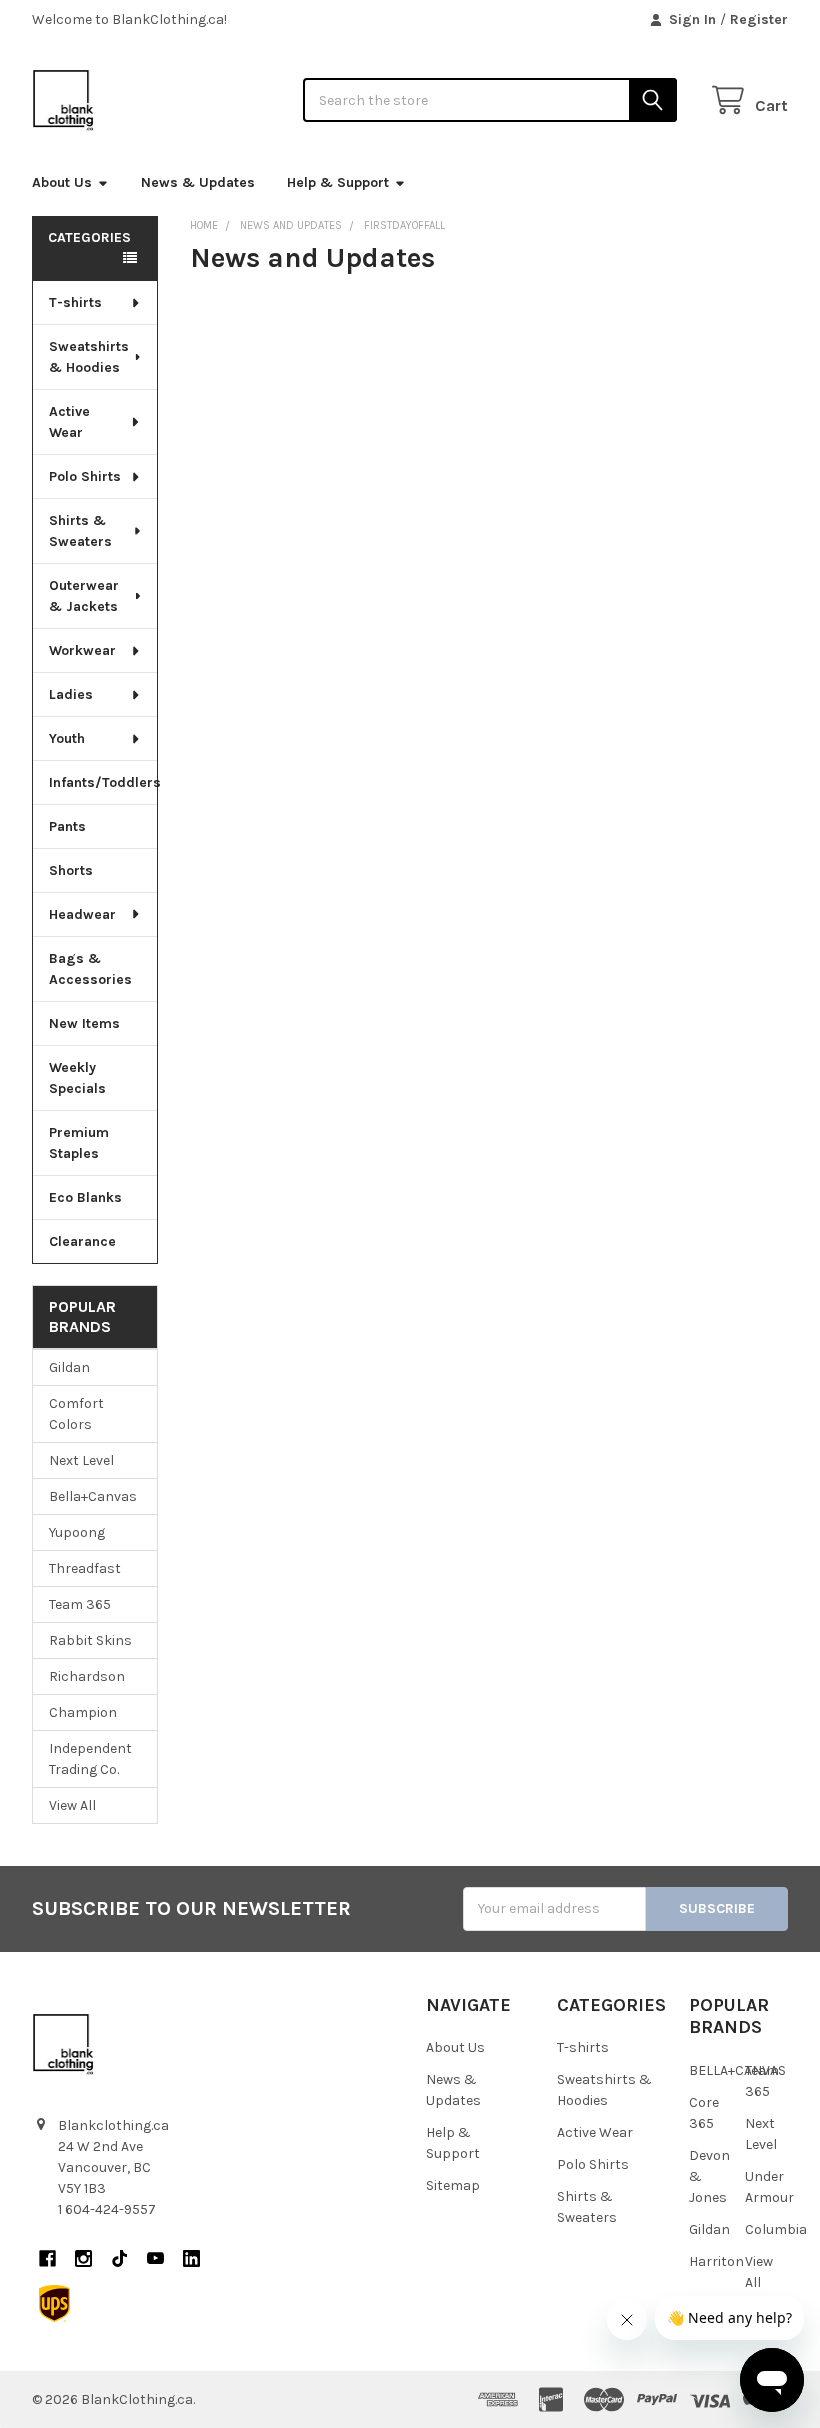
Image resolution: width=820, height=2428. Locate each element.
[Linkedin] (191, 2258)
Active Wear (69, 422)
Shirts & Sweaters (80, 531)
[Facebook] (47, 2258)
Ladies (71, 694)
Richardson (87, 1676)
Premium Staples (79, 1143)
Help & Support (338, 182)
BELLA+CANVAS (737, 2070)
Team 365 (80, 1604)
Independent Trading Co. (90, 1759)
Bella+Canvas (93, 1496)
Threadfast (85, 1568)
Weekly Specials (77, 1078)
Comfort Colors (76, 1414)
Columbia (776, 2229)
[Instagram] (83, 2258)
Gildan (69, 1367)
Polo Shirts (85, 476)
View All (72, 1805)
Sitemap (453, 2185)
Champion (83, 1712)
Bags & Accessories (90, 969)
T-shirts (75, 302)
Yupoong (77, 1532)
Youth (67, 738)
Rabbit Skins (90, 1640)
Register (759, 19)
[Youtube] (155, 2258)
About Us (62, 182)
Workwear (82, 650)
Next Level (81, 1460)
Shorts (71, 870)
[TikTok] (119, 2258)
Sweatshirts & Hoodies (89, 357)
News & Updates (198, 182)
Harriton (716, 2261)
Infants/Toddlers (103, 782)
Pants (67, 826)
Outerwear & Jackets (84, 596)
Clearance (82, 1241)
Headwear (82, 914)
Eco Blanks (85, 1197)
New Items (84, 1023)
